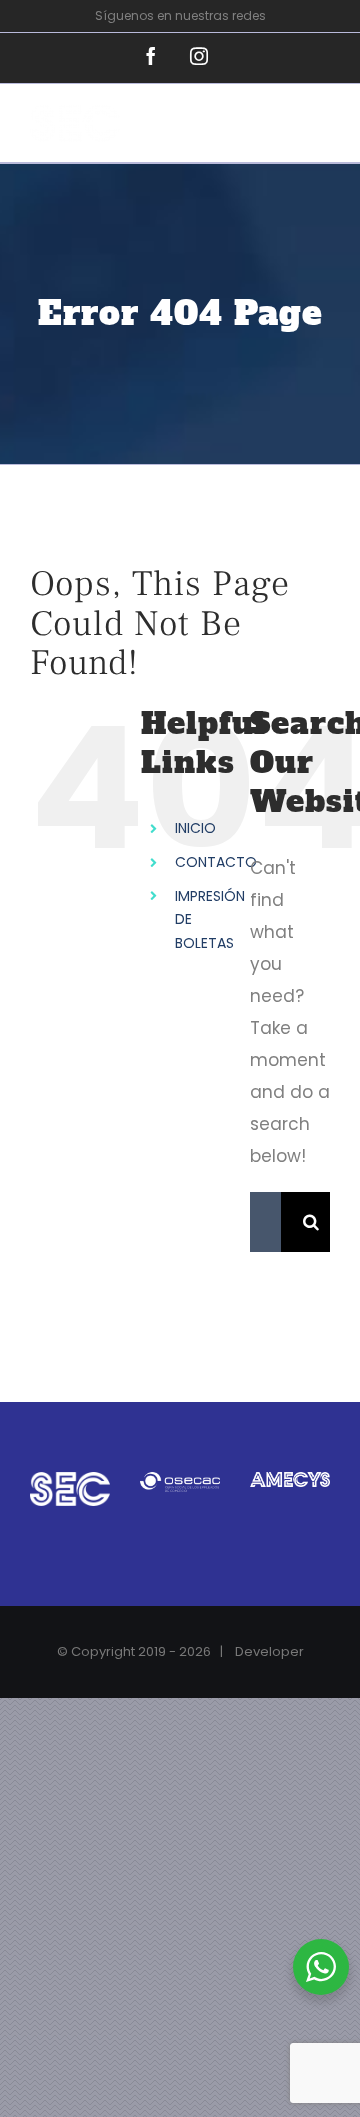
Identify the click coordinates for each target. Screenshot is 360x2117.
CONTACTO (216, 862)
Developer (269, 1651)
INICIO (195, 828)
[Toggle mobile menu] (319, 130)
